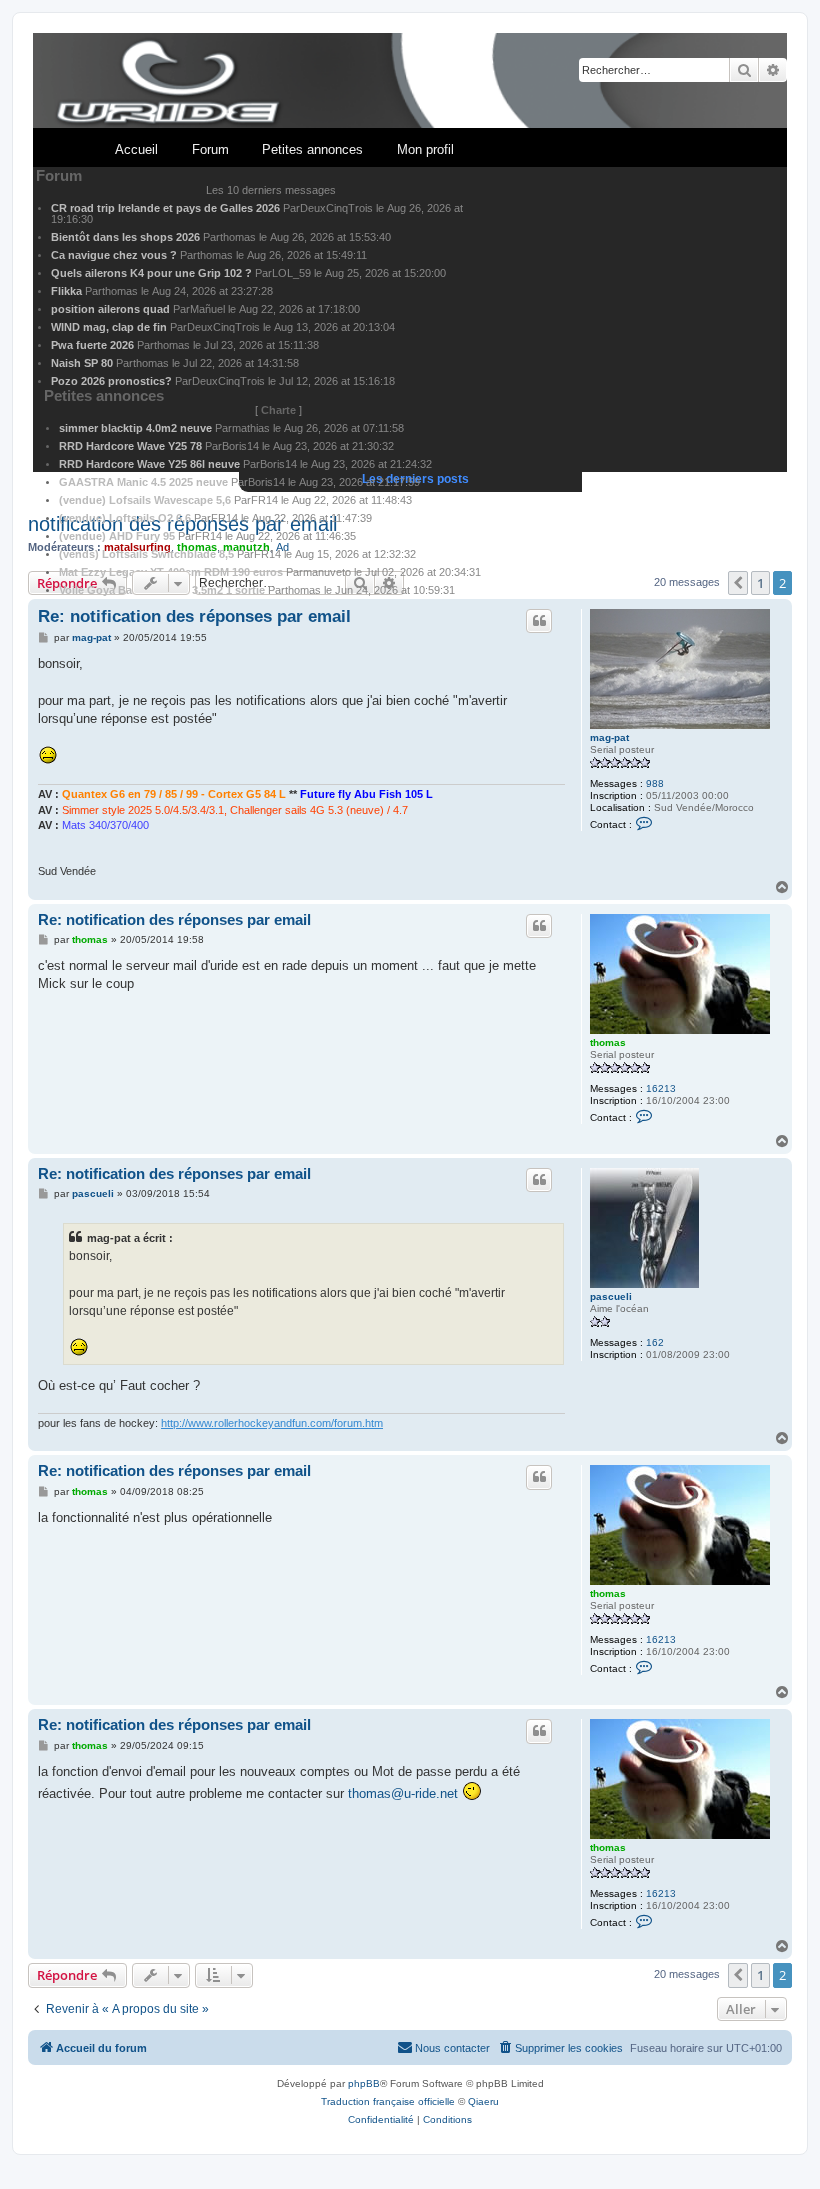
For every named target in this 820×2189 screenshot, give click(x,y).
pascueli (611, 1296)
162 (655, 1342)
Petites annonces (312, 149)
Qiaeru (483, 2101)
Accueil (136, 149)
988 (655, 783)
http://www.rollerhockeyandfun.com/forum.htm (272, 1423)
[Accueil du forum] (410, 81)
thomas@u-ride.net (403, 1793)
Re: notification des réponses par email (194, 616)
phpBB (364, 2083)
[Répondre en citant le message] (539, 621)
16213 (661, 1088)
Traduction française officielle (388, 2101)
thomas (608, 1042)
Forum (210, 149)
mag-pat (609, 737)
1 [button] (760, 1975)
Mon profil (425, 149)
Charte (278, 410)
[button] (738, 1975)
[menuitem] (560, 2048)
